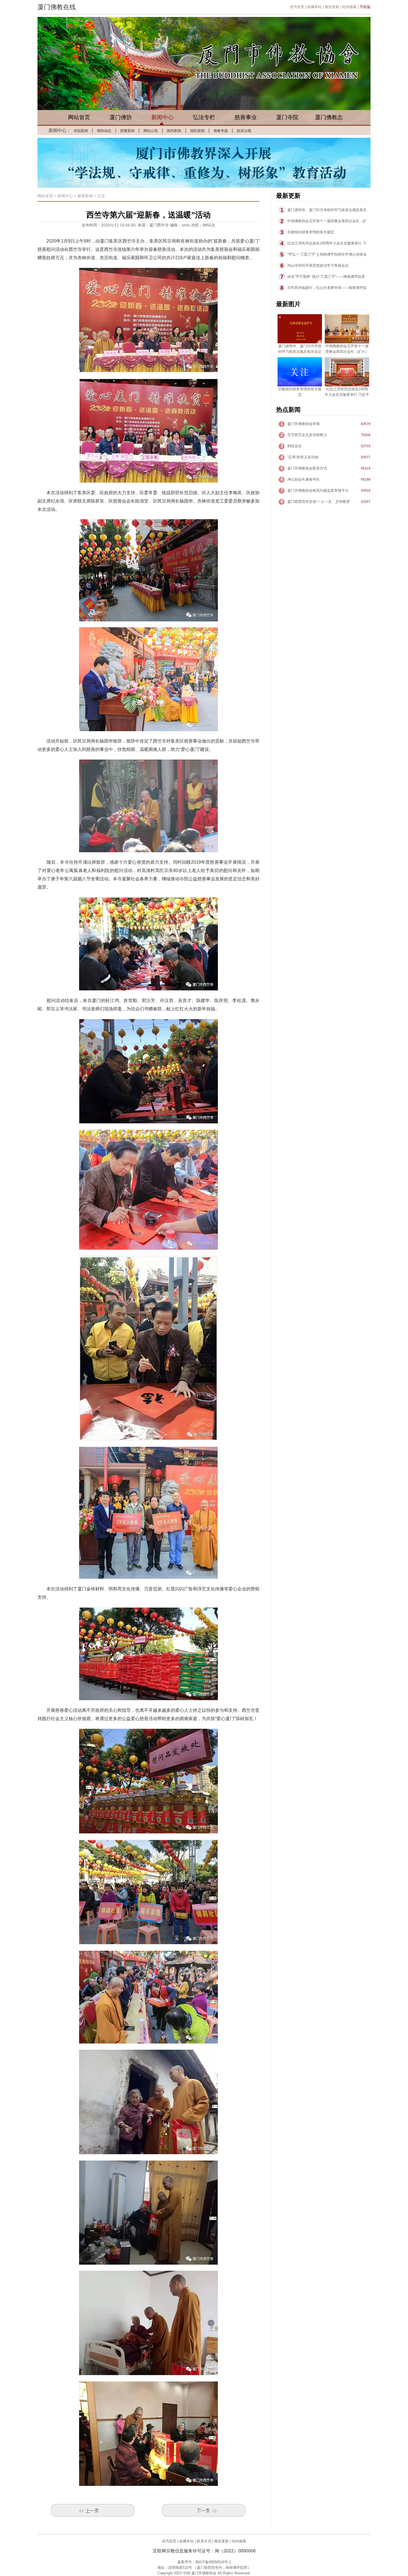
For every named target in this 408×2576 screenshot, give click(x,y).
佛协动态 (104, 131)
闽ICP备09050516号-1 (213, 2562)
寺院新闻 (81, 131)
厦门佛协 (121, 117)
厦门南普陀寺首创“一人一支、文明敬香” (319, 502)
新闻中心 (162, 117)
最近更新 (332, 7)
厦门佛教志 (329, 117)
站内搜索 (349, 7)
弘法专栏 (204, 117)
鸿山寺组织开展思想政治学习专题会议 (318, 265)
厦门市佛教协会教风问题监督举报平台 (318, 490)
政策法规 (244, 131)
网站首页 (79, 117)
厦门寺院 (287, 117)
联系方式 (204, 2541)
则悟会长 (294, 446)
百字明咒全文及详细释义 (307, 435)
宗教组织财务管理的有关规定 (311, 232)
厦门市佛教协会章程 (304, 424)
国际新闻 (197, 131)
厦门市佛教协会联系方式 (307, 468)
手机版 (365, 7)
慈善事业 (246, 117)
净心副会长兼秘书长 (304, 479)
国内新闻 (174, 131)
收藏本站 (314, 7)
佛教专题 (221, 131)
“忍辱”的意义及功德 (303, 457)
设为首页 (297, 7)
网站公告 (151, 131)
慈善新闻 (127, 131)
